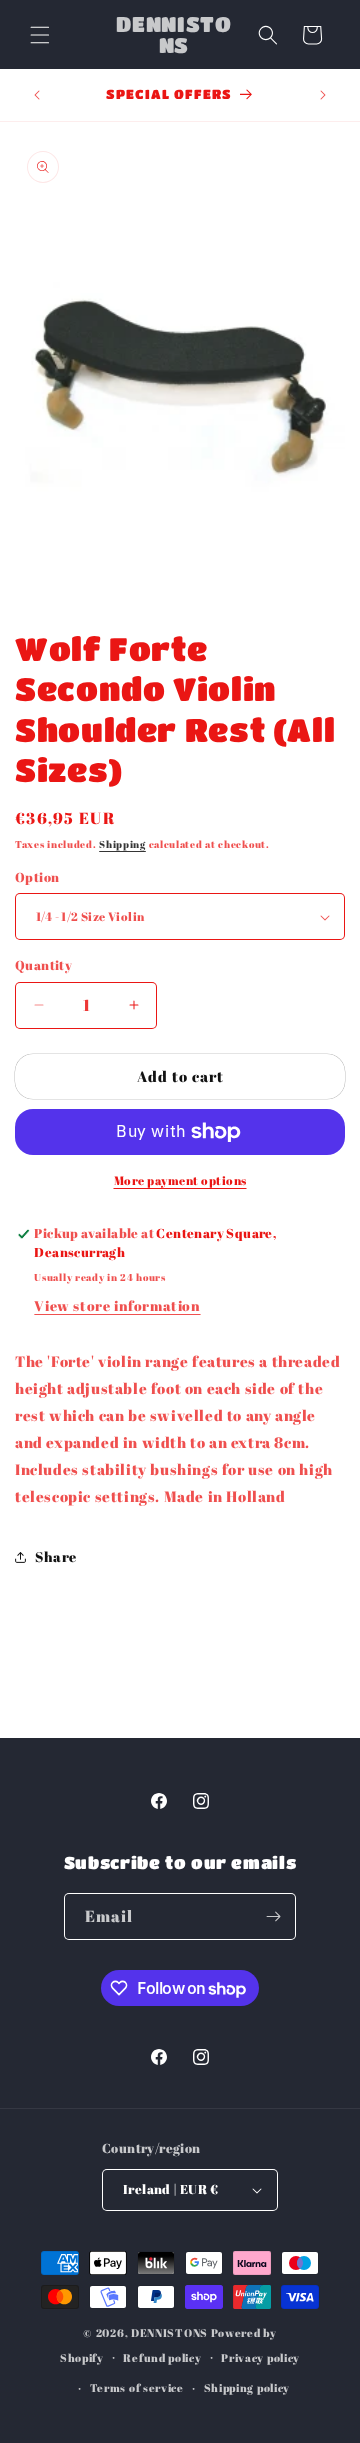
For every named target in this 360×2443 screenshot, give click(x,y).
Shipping (122, 844)
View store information (117, 1305)
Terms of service (137, 2387)
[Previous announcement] (37, 95)
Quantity (43, 965)
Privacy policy (260, 2357)
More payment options (180, 1180)
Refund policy (162, 2357)
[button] (40, 35)
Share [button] (56, 1556)
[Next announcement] (323, 95)
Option (37, 877)
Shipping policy (247, 2387)
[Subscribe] (273, 1916)
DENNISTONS (169, 2332)
